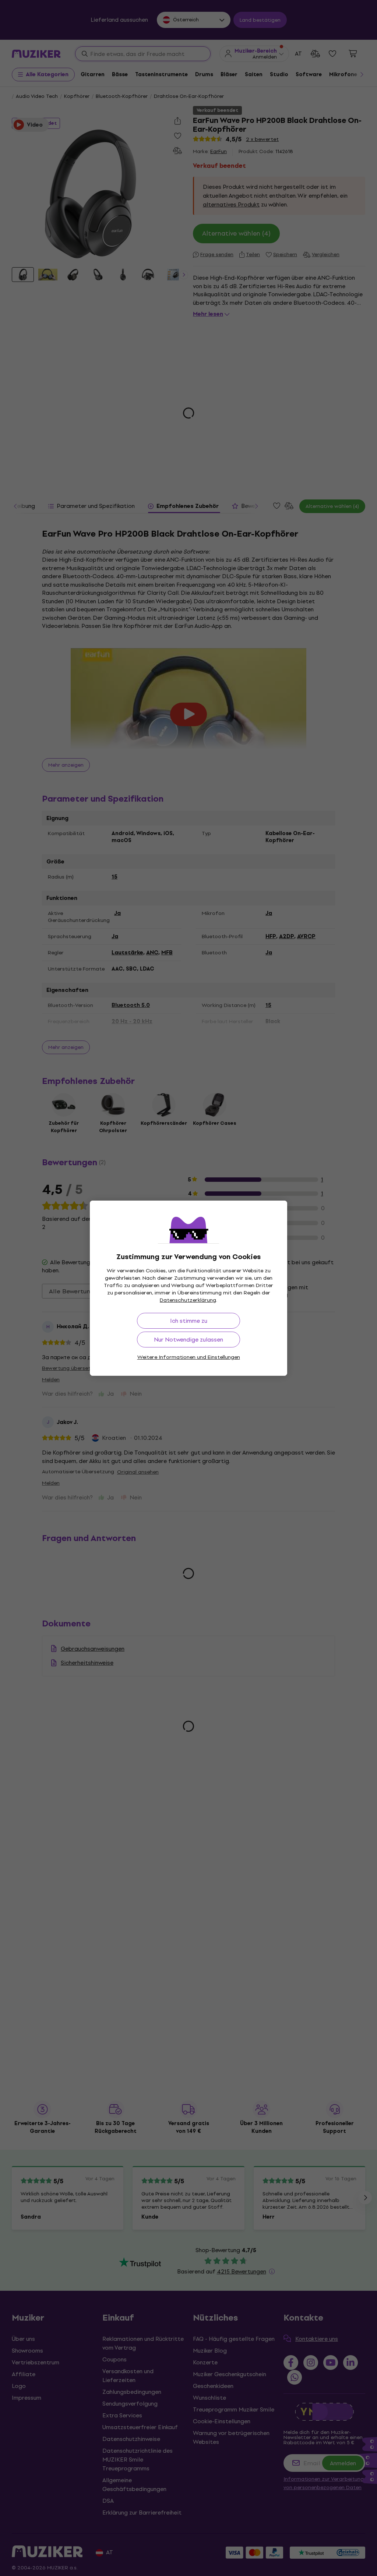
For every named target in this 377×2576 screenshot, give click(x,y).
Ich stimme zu (189, 1321)
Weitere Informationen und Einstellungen (189, 1357)
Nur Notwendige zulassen (188, 1340)
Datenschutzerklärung (188, 1300)
